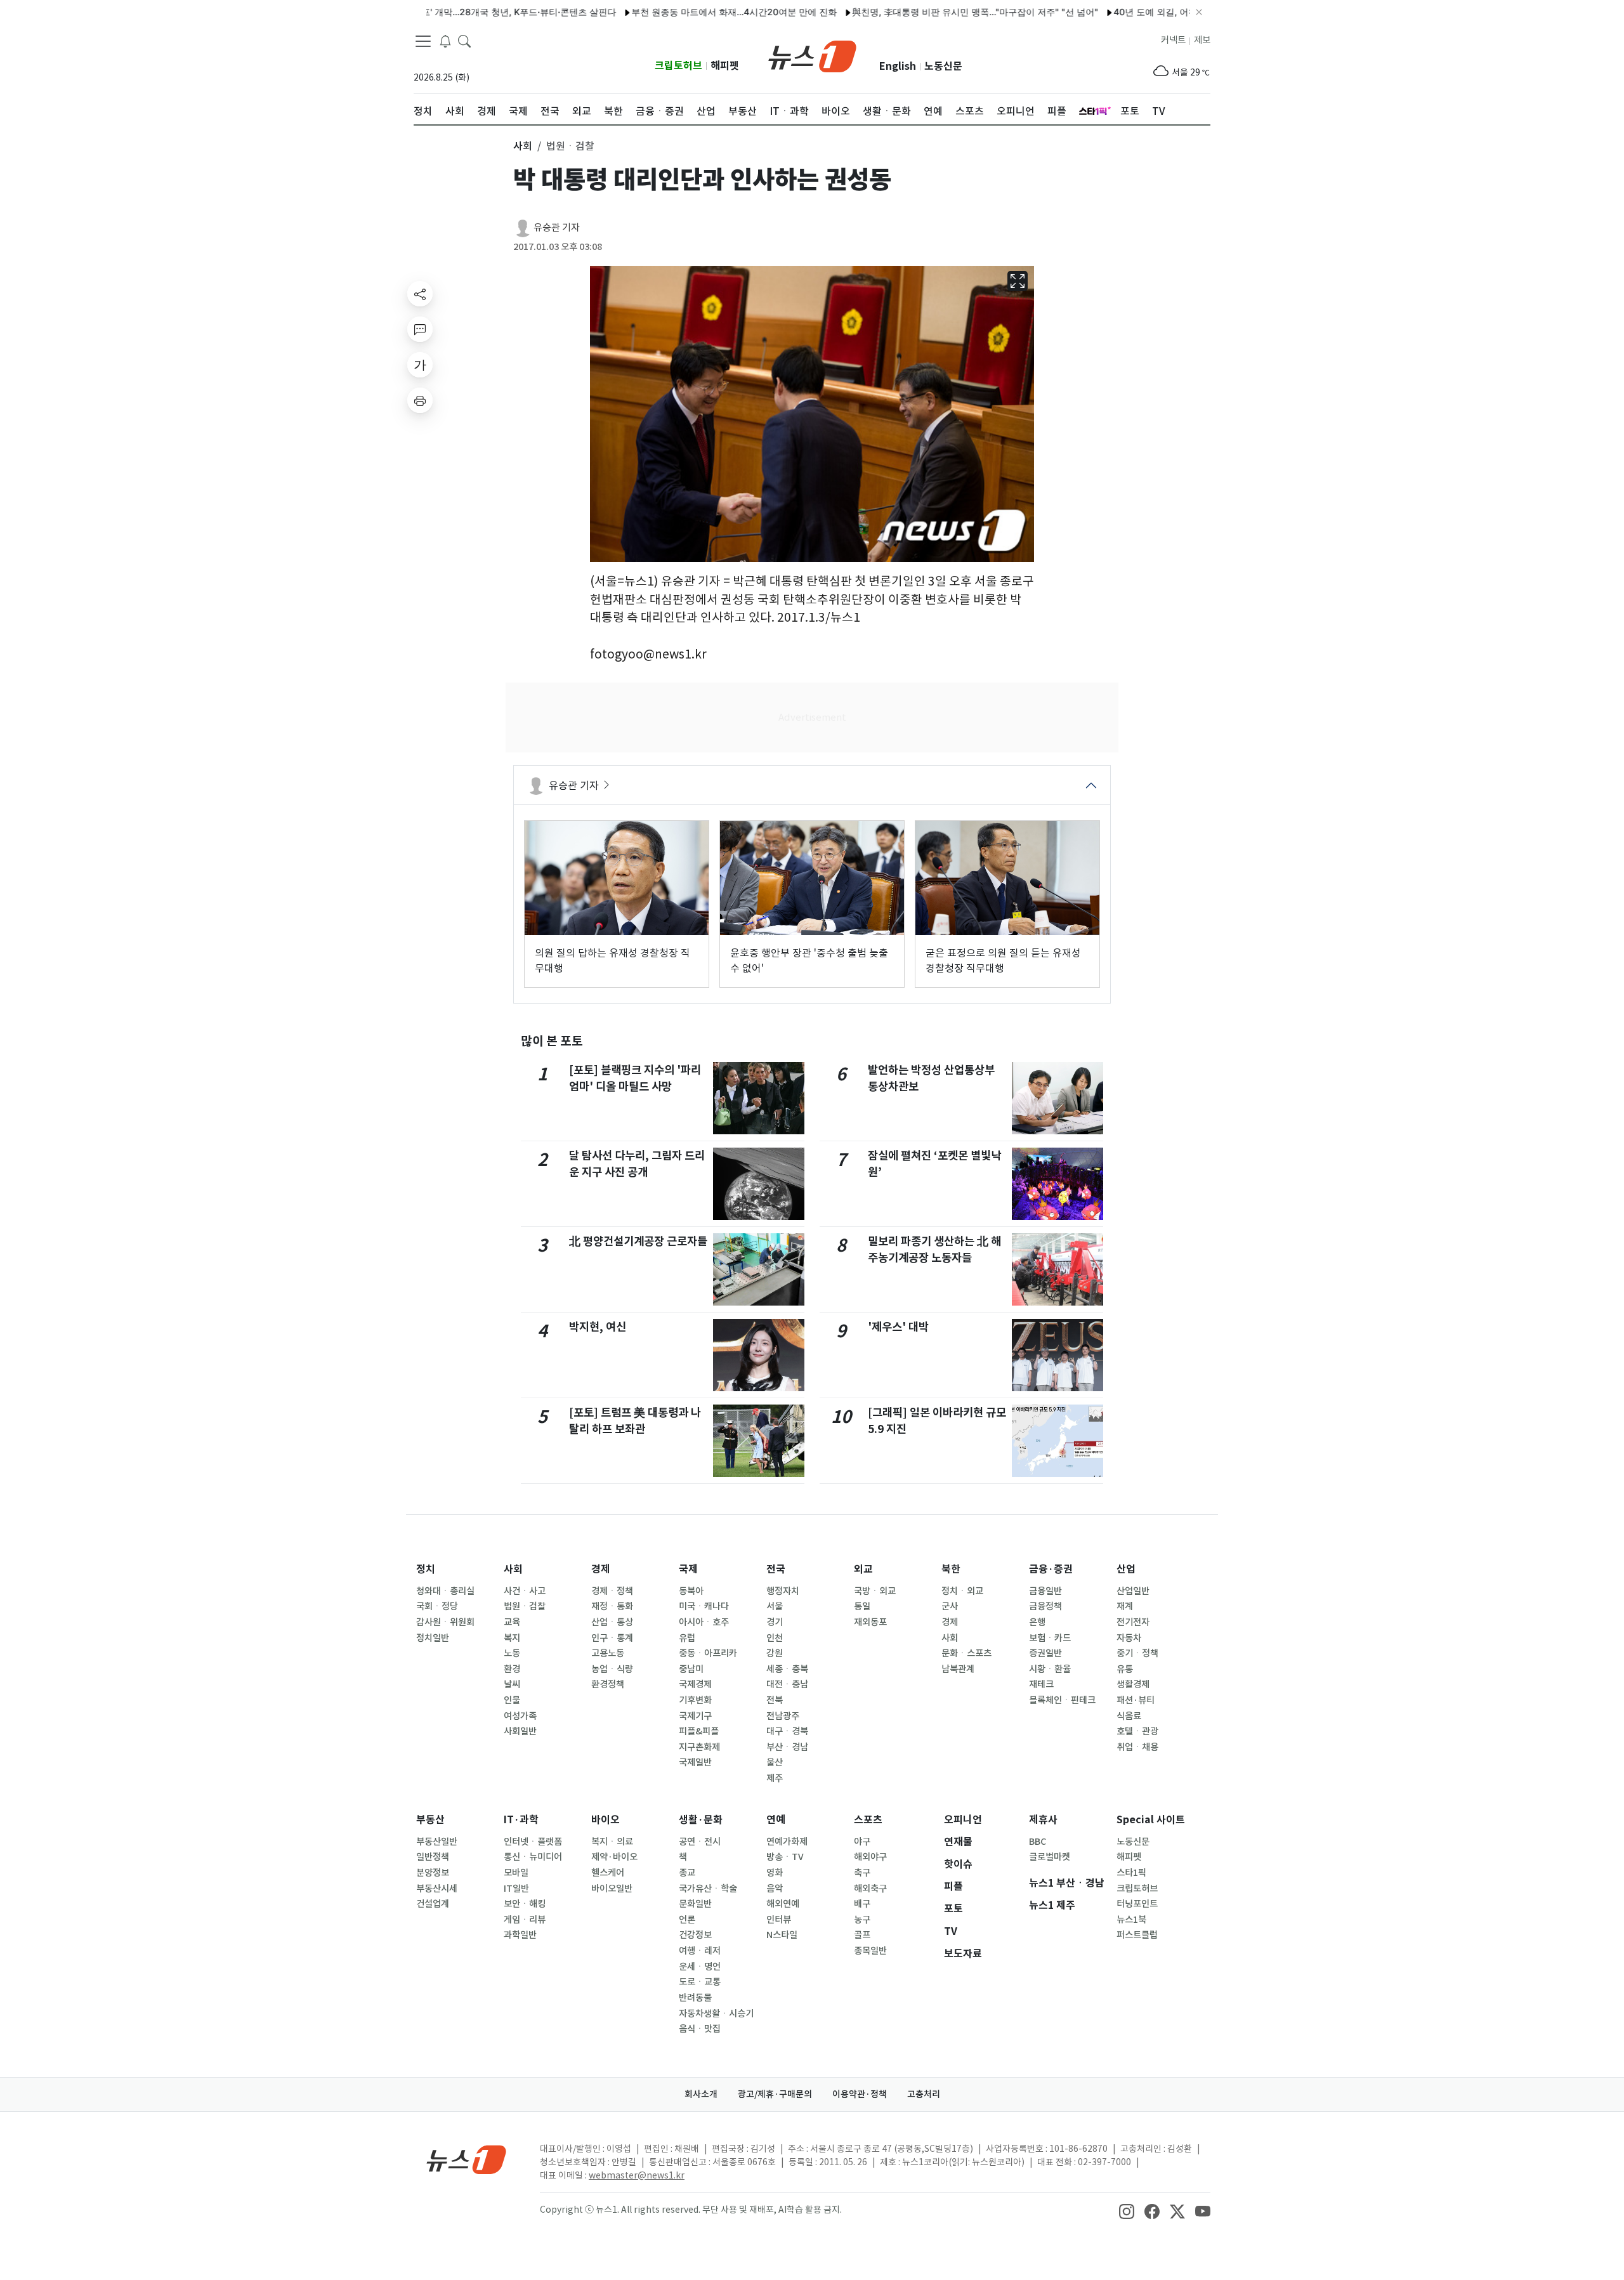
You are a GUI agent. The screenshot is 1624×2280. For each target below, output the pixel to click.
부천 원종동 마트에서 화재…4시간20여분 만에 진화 (679, 12)
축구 (862, 1873)
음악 (775, 1889)
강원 (775, 1653)
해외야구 (870, 1857)
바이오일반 (612, 1889)
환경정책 (608, 1684)
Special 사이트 (1151, 1820)
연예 (776, 1820)
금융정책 (1045, 1606)
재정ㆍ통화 (612, 1606)
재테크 (1041, 1684)
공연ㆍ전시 (700, 1842)
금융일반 (1045, 1591)
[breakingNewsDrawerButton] (445, 41)
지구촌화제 (699, 1747)
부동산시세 (437, 1889)
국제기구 (695, 1716)
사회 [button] (523, 146)
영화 (775, 1873)
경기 (775, 1622)
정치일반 (433, 1638)
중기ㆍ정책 (1137, 1653)
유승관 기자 (557, 227)
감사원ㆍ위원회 (445, 1622)
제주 (775, 1778)
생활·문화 (701, 1820)
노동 (512, 1653)
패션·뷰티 (1136, 1700)
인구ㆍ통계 (612, 1638)
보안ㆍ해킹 (525, 1904)
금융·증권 (1051, 1569)
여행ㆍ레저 (700, 1951)
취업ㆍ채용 (1137, 1747)
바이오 (606, 1820)
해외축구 (870, 1889)
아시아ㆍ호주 (704, 1622)
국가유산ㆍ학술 (708, 1889)
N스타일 (782, 1935)
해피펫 (725, 66)
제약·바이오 (614, 1857)
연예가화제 (787, 1842)
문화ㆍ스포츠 (966, 1653)
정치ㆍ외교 (962, 1591)
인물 (512, 1700)
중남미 (691, 1669)
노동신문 (943, 66)
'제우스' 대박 (898, 1327)
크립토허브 (678, 66)
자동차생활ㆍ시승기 (716, 2014)
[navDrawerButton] (423, 41)
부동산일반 (437, 1842)
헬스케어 (608, 1873)
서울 (775, 1606)
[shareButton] (420, 294)
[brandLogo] (812, 55)
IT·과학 (521, 1820)
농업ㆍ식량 (612, 1669)
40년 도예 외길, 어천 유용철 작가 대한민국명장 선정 (1163, 12)
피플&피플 (699, 1731)
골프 (862, 1935)
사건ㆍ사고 (525, 1591)
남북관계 (958, 1669)
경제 (601, 1569)
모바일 (516, 1873)
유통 (1125, 1669)
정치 (426, 1569)
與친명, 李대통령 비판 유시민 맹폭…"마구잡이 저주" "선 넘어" (920, 12)
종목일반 (870, 1951)
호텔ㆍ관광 (1137, 1731)
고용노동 (608, 1653)
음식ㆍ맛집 (700, 2029)
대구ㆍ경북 (787, 1731)
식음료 (1129, 1716)
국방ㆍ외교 (875, 1591)
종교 (687, 1873)
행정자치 (783, 1591)
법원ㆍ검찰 (525, 1606)
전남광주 (783, 1716)
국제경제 (695, 1684)
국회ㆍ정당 (437, 1606)
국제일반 (695, 1762)
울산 (775, 1762)
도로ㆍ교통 (700, 1982)
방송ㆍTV (785, 1857)
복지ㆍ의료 (612, 1842)
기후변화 (695, 1700)
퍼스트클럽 (1137, 1935)
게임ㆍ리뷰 (525, 1920)
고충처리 (924, 2094)
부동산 (430, 1820)
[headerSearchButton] (464, 41)
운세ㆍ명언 (700, 1967)
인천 (775, 1638)
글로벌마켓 (1050, 1857)
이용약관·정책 (860, 2094)
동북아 (691, 1591)
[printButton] (420, 400)
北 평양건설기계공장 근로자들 (638, 1241)
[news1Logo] (467, 2159)
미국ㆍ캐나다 (704, 1606)
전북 (775, 1700)
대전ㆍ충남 (787, 1684)
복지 (512, 1638)
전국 (776, 1569)
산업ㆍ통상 (612, 1622)
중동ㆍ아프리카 (708, 1653)
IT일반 (516, 1889)
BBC (1038, 1842)
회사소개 (701, 2094)
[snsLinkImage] (1127, 2211)
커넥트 (1173, 40)
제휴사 (1043, 1820)
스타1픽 (1131, 1873)
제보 (1202, 40)
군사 (950, 1606)
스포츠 (868, 1820)
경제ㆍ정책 (612, 1591)
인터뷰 (779, 1920)
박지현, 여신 (598, 1327)
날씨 (512, 1684)
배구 (862, 1904)
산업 (1126, 1569)
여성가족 (520, 1716)
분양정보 (433, 1873)
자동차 (1129, 1638)
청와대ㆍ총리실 (445, 1591)
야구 (862, 1842)
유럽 (687, 1638)
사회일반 (520, 1731)
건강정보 (695, 1935)
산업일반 (1133, 1591)
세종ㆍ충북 (787, 1669)
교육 (512, 1622)
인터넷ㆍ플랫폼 (533, 1842)
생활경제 (1133, 1684)
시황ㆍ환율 (1050, 1669)
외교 (863, 1569)
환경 (512, 1669)
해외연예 (783, 1904)
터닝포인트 (1137, 1904)
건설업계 (433, 1904)
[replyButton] (420, 329)
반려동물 (695, 1998)
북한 (951, 1569)
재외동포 (870, 1622)
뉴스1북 (1131, 1920)
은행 (1037, 1622)
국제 (688, 1569)
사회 (513, 1569)
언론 (687, 1920)
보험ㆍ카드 (1050, 1638)
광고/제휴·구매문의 (775, 2094)
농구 (862, 1920)
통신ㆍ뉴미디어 (533, 1857)
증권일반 (1045, 1653)
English (898, 66)
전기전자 (1133, 1622)
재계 (1125, 1606)
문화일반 (695, 1904)
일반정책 (433, 1857)
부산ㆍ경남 (787, 1747)
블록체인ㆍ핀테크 (1062, 1700)
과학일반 (520, 1935)
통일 (862, 1606)
